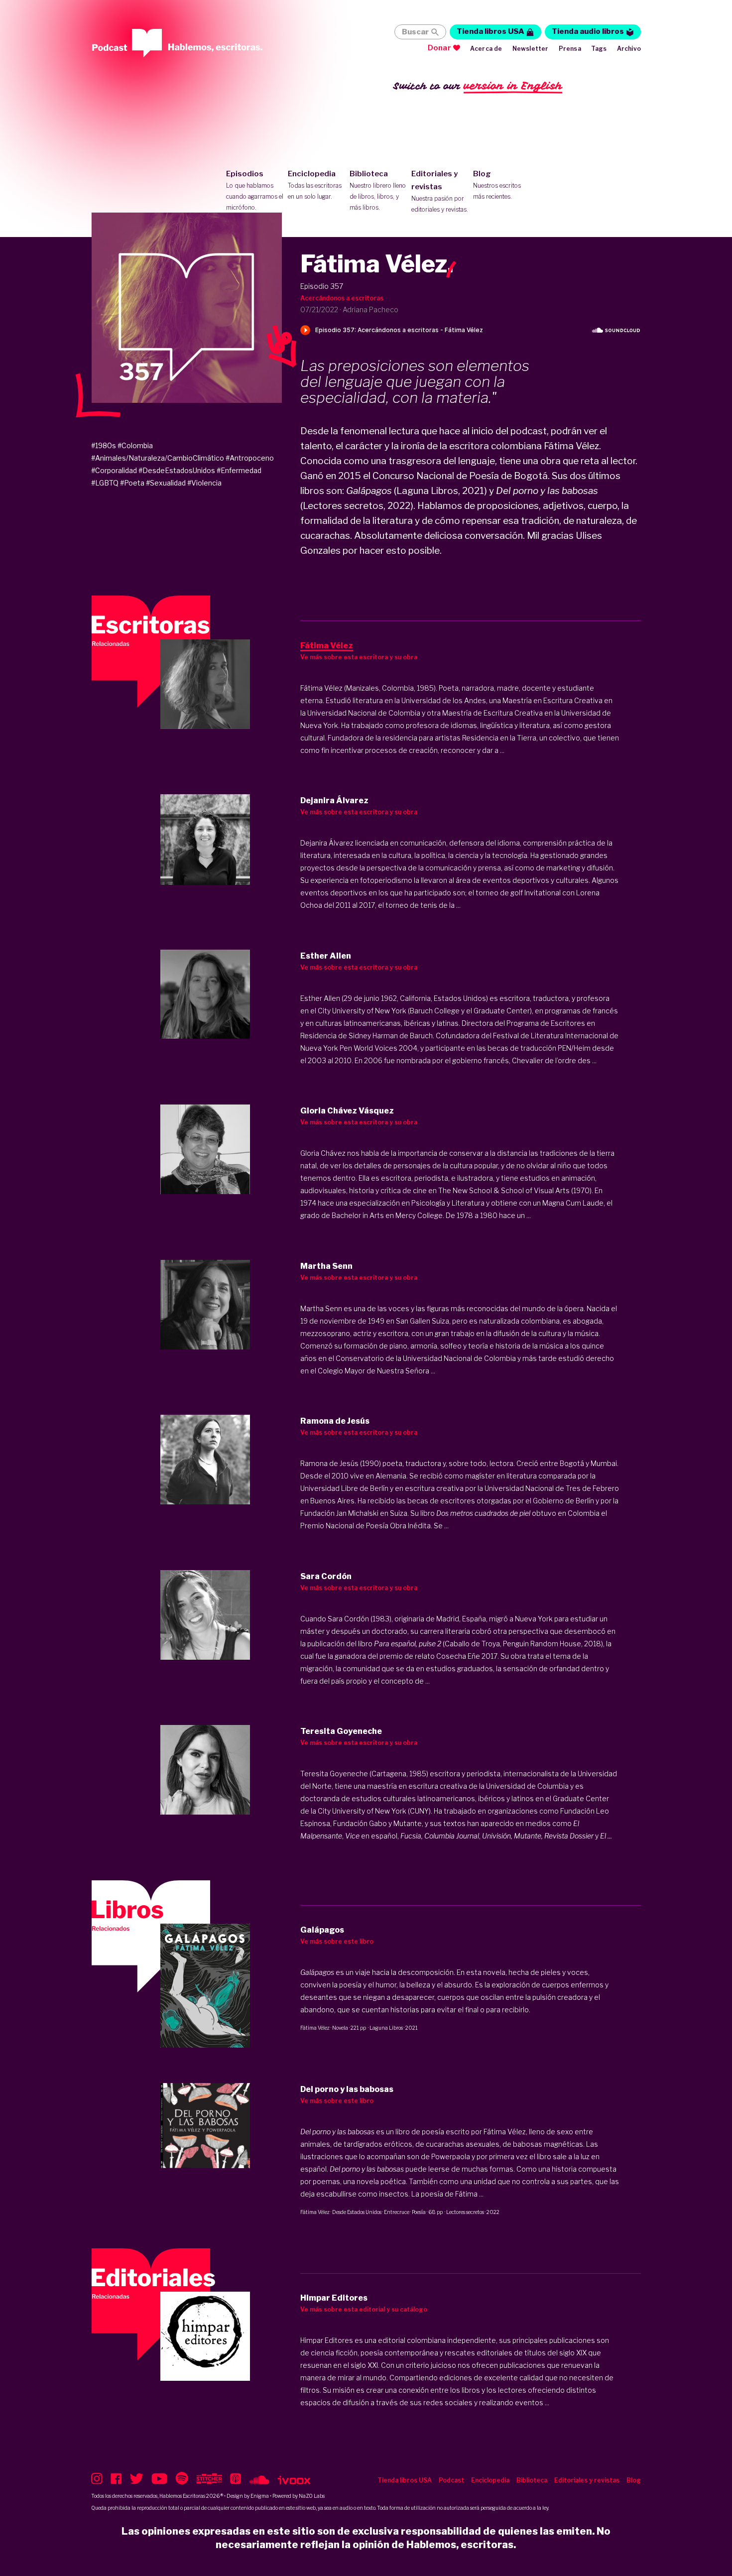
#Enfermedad (239, 470)
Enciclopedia (315, 185)
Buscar (415, 32)
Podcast (451, 2480)
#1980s (104, 445)
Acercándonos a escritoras (342, 298)
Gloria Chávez (323, 1153)
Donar (439, 48)
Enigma (260, 2496)
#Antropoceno (250, 458)
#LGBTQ (105, 483)
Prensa (570, 49)
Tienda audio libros (588, 31)
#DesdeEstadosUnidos (177, 470)
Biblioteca (378, 190)
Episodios (255, 190)
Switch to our (478, 86)
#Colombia (135, 445)
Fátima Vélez (315, 2028)
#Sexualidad (166, 483)
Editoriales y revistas (440, 191)
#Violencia (204, 483)
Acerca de (486, 49)
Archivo (629, 49)
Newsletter (531, 49)
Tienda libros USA (490, 31)
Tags (599, 49)
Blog (497, 185)
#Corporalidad (114, 470)
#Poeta (132, 483)
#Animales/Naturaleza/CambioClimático (158, 458)
